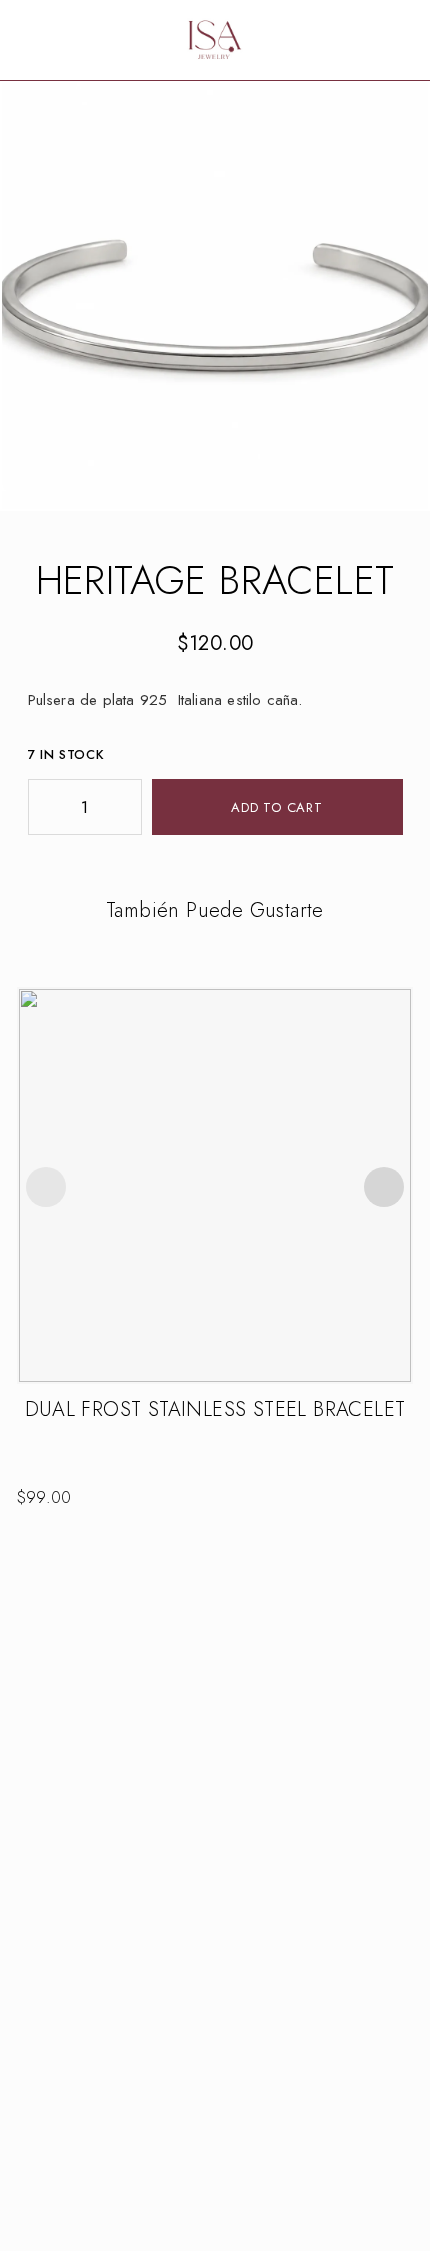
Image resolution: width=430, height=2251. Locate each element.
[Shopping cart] (402, 40)
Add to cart (277, 807)
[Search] (338, 40)
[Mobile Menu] (40, 40)
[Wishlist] (370, 40)
